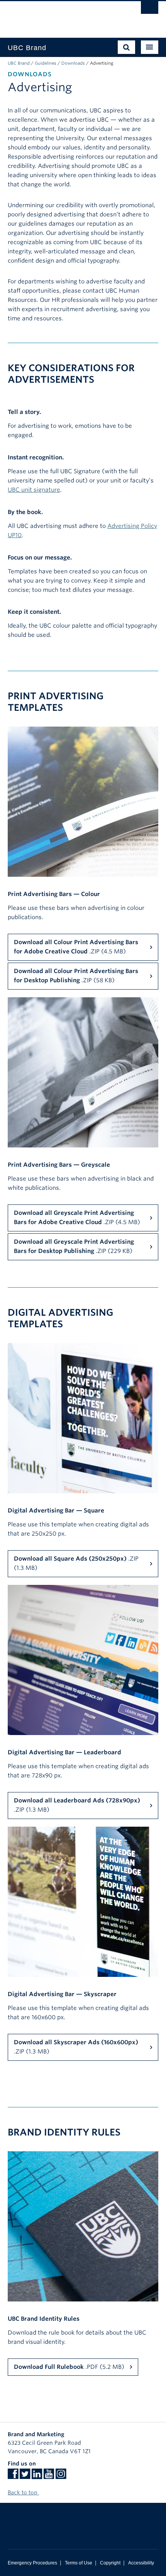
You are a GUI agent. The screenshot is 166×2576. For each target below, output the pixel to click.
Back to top (23, 2492)
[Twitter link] (25, 2476)
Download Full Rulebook (69, 2367)
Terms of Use (79, 2563)
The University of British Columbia (60, 16)
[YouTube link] (49, 2476)
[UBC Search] (150, 10)
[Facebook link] (13, 2476)
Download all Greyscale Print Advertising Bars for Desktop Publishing (74, 1246)
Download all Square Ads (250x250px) (76, 1563)
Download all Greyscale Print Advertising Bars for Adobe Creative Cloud (77, 1218)
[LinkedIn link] (37, 2476)
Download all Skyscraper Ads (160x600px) (76, 2047)
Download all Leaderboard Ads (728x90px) (77, 1805)
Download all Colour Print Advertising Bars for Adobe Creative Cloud (76, 947)
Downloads (73, 63)
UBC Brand (19, 63)
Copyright (110, 2563)
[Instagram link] (61, 2476)
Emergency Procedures (32, 2563)
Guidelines (46, 63)
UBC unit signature (34, 490)
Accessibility (141, 2563)
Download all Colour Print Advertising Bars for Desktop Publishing (76, 976)
